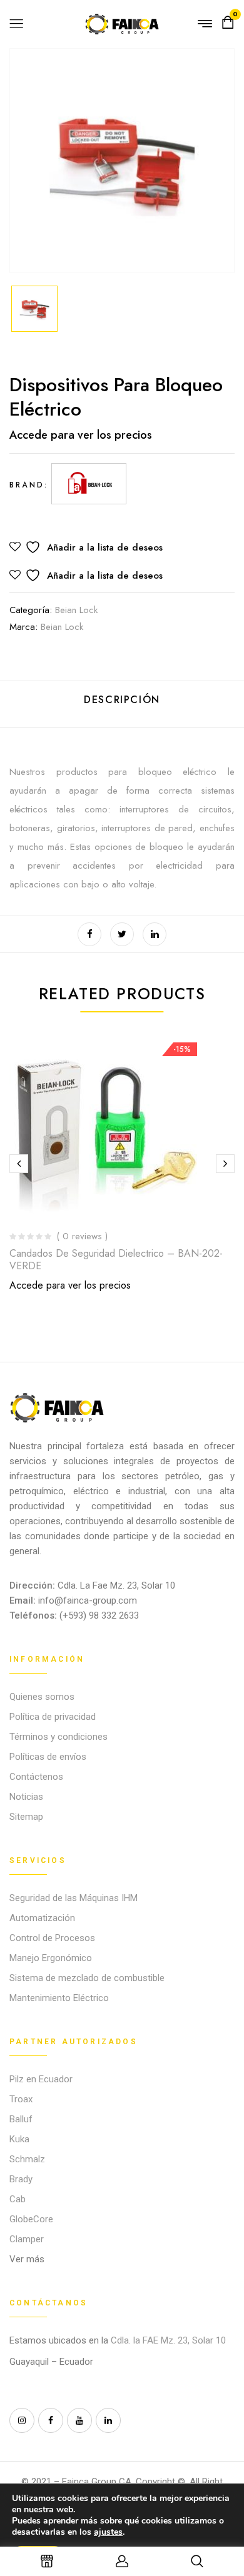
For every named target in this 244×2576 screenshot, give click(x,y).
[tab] (122, 705)
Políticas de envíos (48, 1757)
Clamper (27, 2239)
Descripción (122, 700)
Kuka (19, 2139)
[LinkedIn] (155, 934)
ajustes (108, 2532)
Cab (18, 2199)
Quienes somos (42, 1697)
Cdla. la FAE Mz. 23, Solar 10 (170, 2340)
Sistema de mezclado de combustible (87, 1978)
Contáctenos (36, 1777)
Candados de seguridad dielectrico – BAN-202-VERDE (116, 1259)
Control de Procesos (52, 1938)
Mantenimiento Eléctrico (59, 1998)
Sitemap (26, 1817)
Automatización (42, 1918)
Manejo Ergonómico (51, 1958)
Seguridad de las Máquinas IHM (74, 1898)
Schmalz (27, 2159)
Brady (21, 2179)
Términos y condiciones (58, 1737)
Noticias (26, 1797)
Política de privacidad (53, 1717)
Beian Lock (76, 610)
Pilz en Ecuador (41, 2079)
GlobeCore (31, 2219)
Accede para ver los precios (81, 435)
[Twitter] (122, 934)
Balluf (21, 2119)
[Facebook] (89, 934)
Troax (21, 2099)
